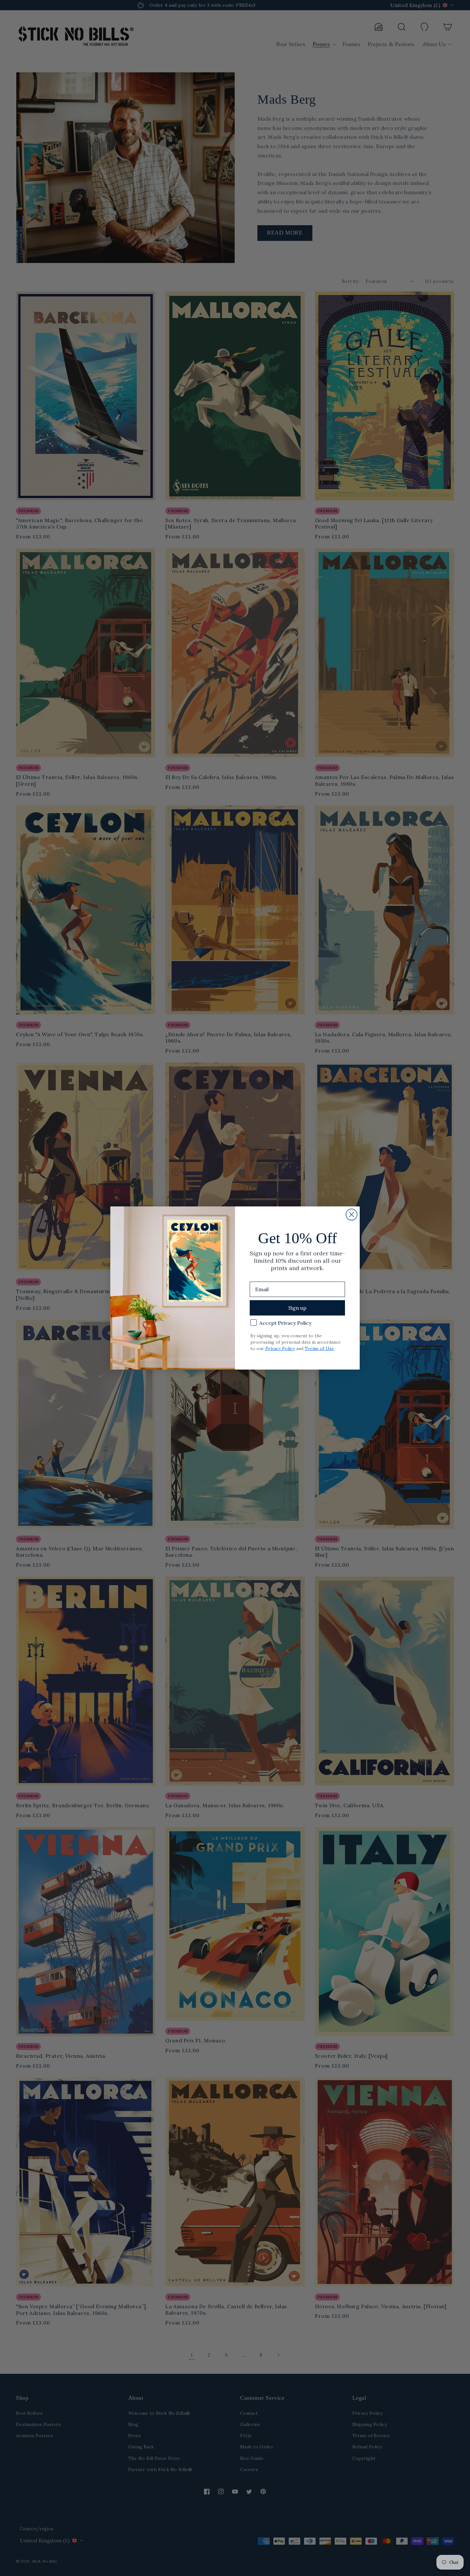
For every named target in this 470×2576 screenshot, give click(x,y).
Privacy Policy (280, 1348)
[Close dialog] (352, 1215)
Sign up (297, 1308)
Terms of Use (319, 1348)
